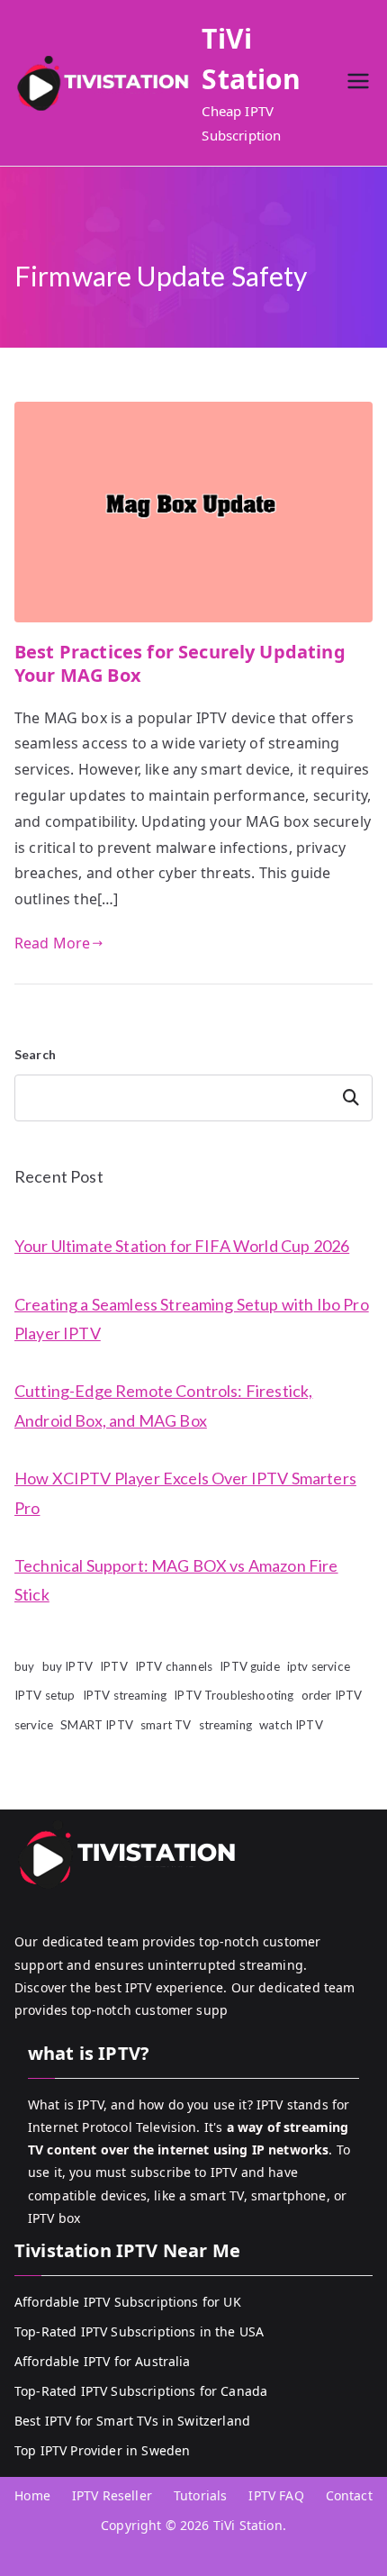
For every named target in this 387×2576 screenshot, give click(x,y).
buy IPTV (67, 1666)
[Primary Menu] (358, 83)
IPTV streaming (125, 1695)
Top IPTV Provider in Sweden (102, 2450)
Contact (349, 2495)
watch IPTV (291, 1725)
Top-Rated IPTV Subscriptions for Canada (141, 2391)
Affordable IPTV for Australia (103, 2361)
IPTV (114, 1666)
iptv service (319, 1666)
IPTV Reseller (112, 2495)
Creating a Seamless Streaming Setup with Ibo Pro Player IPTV (192, 1319)
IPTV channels (174, 1666)
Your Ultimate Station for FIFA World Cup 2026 (182, 1246)
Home (32, 2495)
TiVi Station (248, 2525)
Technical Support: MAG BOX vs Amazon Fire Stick (176, 1580)
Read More (52, 943)
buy (24, 1666)
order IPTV (332, 1695)
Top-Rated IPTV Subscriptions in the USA (139, 2331)
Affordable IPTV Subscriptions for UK (128, 2302)
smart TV (166, 1725)
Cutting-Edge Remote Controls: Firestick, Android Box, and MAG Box (163, 1405)
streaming (225, 1725)
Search (35, 1054)
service (34, 1725)
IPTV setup (45, 1695)
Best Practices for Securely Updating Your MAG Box (180, 663)
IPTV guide (250, 1666)
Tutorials (200, 2495)
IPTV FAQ (276, 2495)
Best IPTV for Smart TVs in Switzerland (132, 2421)
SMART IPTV (97, 1725)
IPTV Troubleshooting (234, 1695)
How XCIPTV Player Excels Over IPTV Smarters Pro (185, 1492)
